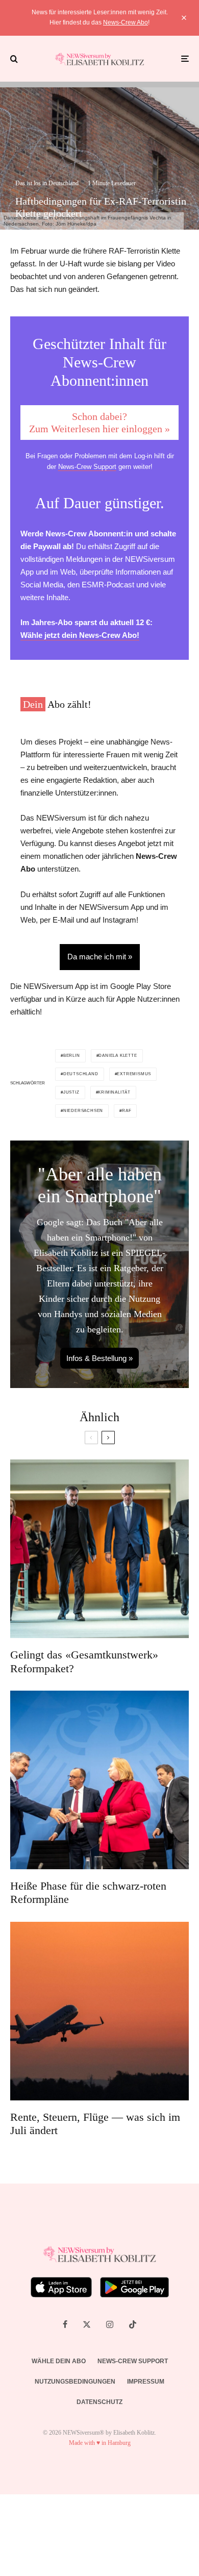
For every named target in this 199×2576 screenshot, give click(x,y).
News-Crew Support (87, 467)
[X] (87, 2324)
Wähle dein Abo (59, 2361)
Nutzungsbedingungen (75, 2382)
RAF (127, 1111)
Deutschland (81, 1074)
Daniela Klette (118, 1056)
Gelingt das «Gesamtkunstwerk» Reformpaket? (84, 1661)
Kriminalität (114, 1092)
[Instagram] (110, 2324)
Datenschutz (99, 2402)
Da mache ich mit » (100, 957)
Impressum (146, 2382)
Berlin (72, 1056)
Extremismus (134, 1074)
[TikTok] (133, 2324)
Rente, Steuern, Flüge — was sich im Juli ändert (95, 2124)
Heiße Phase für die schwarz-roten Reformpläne (88, 1892)
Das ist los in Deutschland (47, 183)
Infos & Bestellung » (99, 1358)
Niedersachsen (83, 1111)
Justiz (71, 1092)
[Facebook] (65, 2324)
